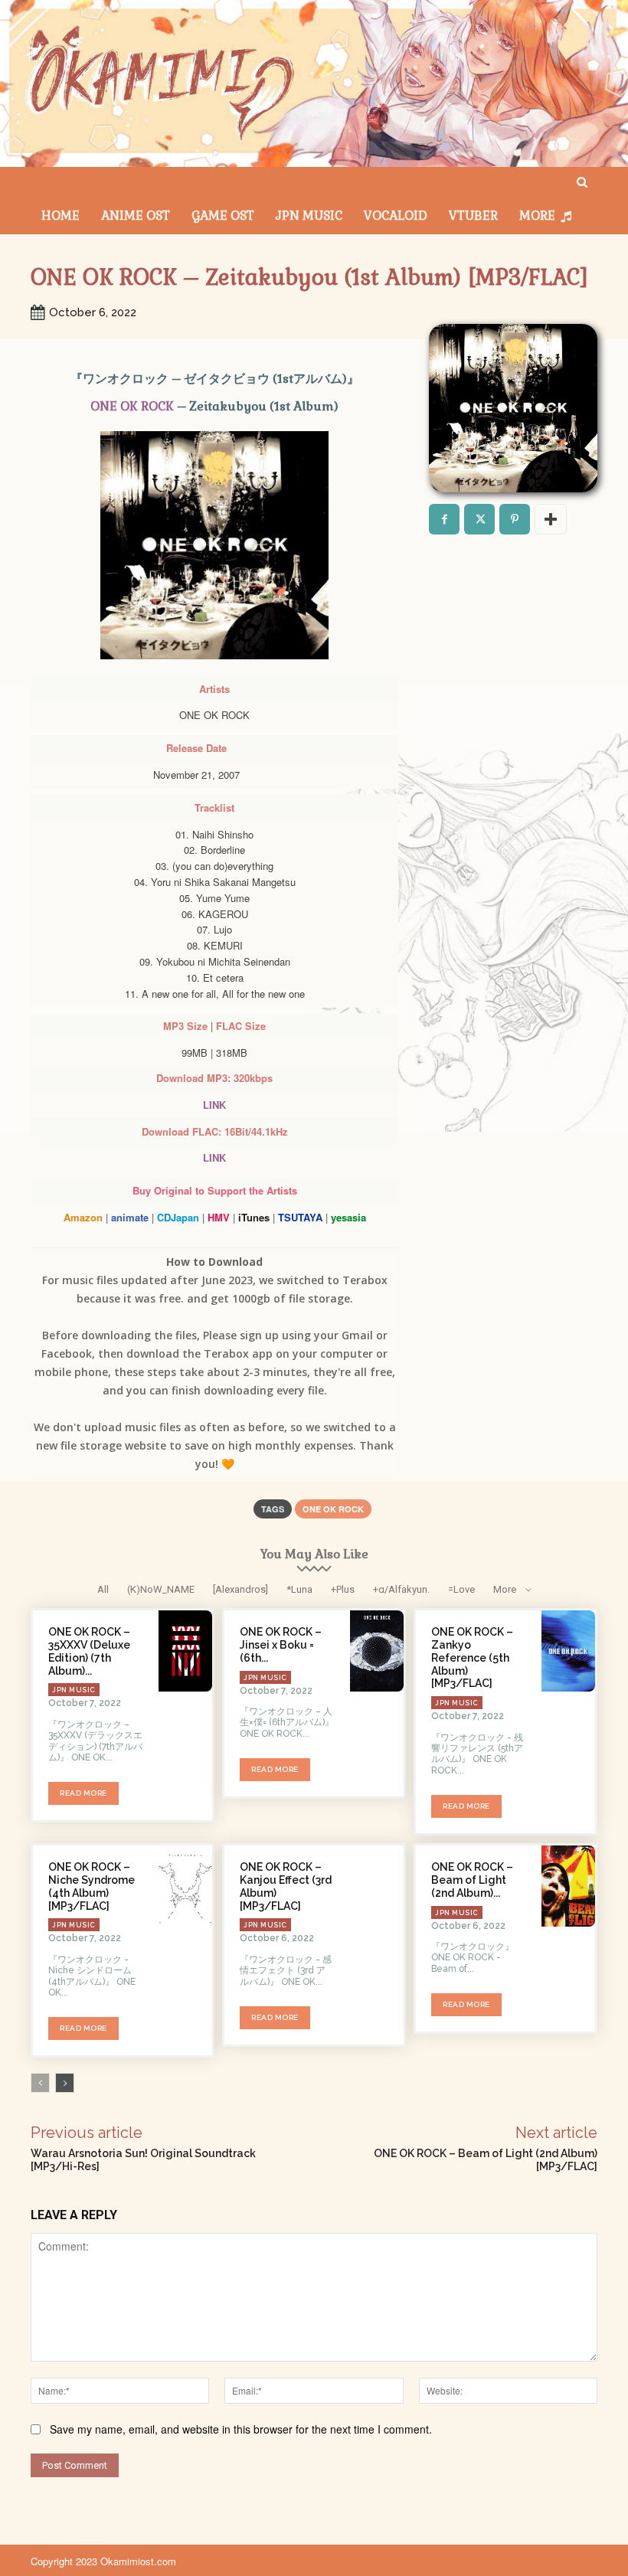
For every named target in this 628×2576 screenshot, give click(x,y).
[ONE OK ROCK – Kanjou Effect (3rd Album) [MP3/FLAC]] (377, 1886)
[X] (479, 519)
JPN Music (74, 1690)
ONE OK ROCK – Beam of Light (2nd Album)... (472, 1880)
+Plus (343, 1589)
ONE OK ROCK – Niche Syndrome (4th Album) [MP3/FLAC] (92, 1886)
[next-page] (65, 2083)
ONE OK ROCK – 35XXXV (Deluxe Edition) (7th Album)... (89, 1651)
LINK (214, 1105)
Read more (83, 1793)
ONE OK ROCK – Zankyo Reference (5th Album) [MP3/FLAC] (472, 1657)
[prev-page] (40, 2083)
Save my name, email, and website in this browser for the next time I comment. (241, 2429)
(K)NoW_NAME (161, 1589)
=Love (461, 1589)
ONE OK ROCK (132, 406)
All (103, 1589)
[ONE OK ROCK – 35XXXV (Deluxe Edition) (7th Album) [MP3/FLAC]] (185, 1651)
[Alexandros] (240, 1589)
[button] (582, 183)
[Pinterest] (515, 519)
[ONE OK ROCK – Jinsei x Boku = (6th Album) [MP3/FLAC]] (377, 1651)
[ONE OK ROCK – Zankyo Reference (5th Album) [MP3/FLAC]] (568, 1651)
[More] (551, 519)
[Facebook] (444, 519)
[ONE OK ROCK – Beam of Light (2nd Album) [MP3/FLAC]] (568, 1886)
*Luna (299, 1589)
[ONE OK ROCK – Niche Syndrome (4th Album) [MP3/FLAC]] (185, 1886)
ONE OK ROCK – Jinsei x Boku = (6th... (281, 1645)
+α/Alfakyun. (401, 1589)
